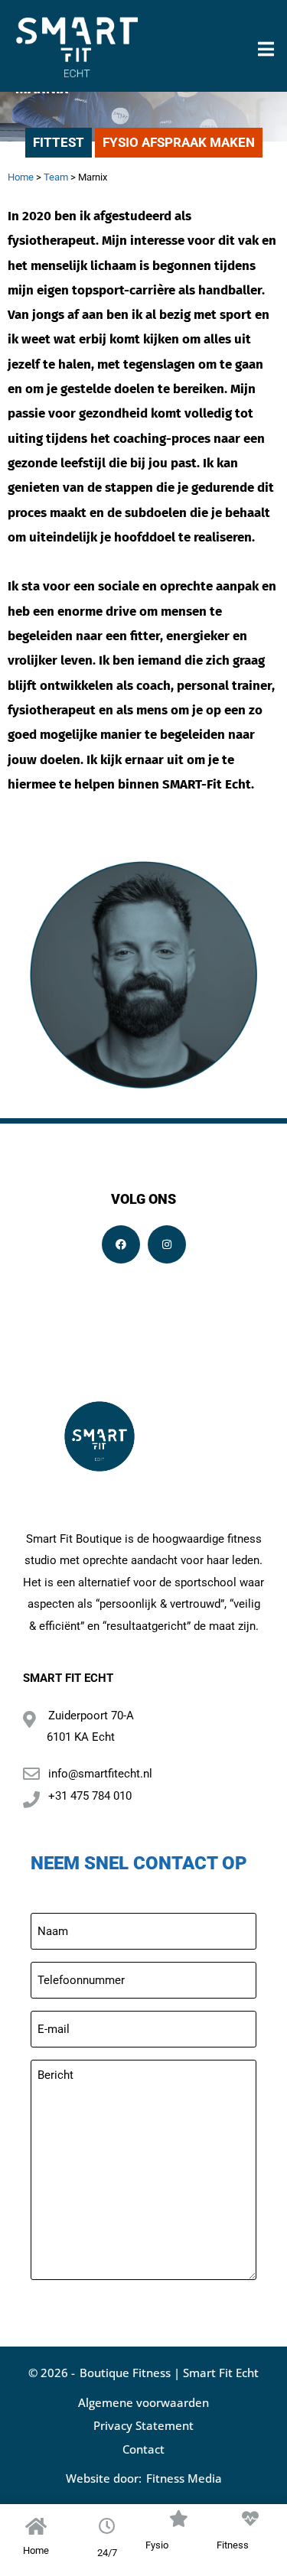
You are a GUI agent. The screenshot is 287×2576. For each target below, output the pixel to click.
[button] (266, 46)
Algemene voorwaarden (143, 2402)
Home (21, 177)
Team (56, 177)
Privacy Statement (143, 2425)
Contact (143, 2449)
